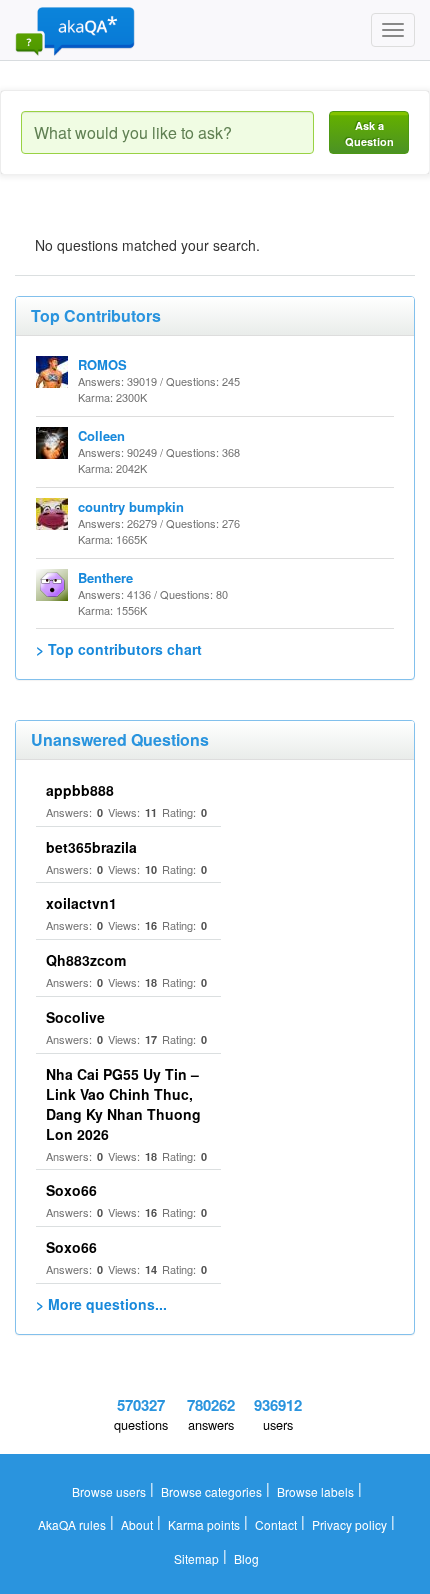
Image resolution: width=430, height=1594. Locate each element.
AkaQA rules (72, 1524)
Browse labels (315, 1491)
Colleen (101, 435)
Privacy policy (349, 1524)
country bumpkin (131, 506)
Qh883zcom (86, 960)
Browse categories (211, 1491)
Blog (246, 1558)
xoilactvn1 (81, 903)
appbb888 (80, 790)
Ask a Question (369, 133)
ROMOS (102, 364)
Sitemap (196, 1558)
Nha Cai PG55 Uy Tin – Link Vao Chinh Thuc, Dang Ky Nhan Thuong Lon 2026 (123, 1104)
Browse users (109, 1491)
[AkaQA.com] (75, 30)
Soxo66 (71, 1190)
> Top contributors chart (119, 649)
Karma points (204, 1524)
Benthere (105, 577)
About (137, 1524)
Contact (276, 1524)
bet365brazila (91, 847)
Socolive (75, 1017)
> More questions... (101, 1304)
